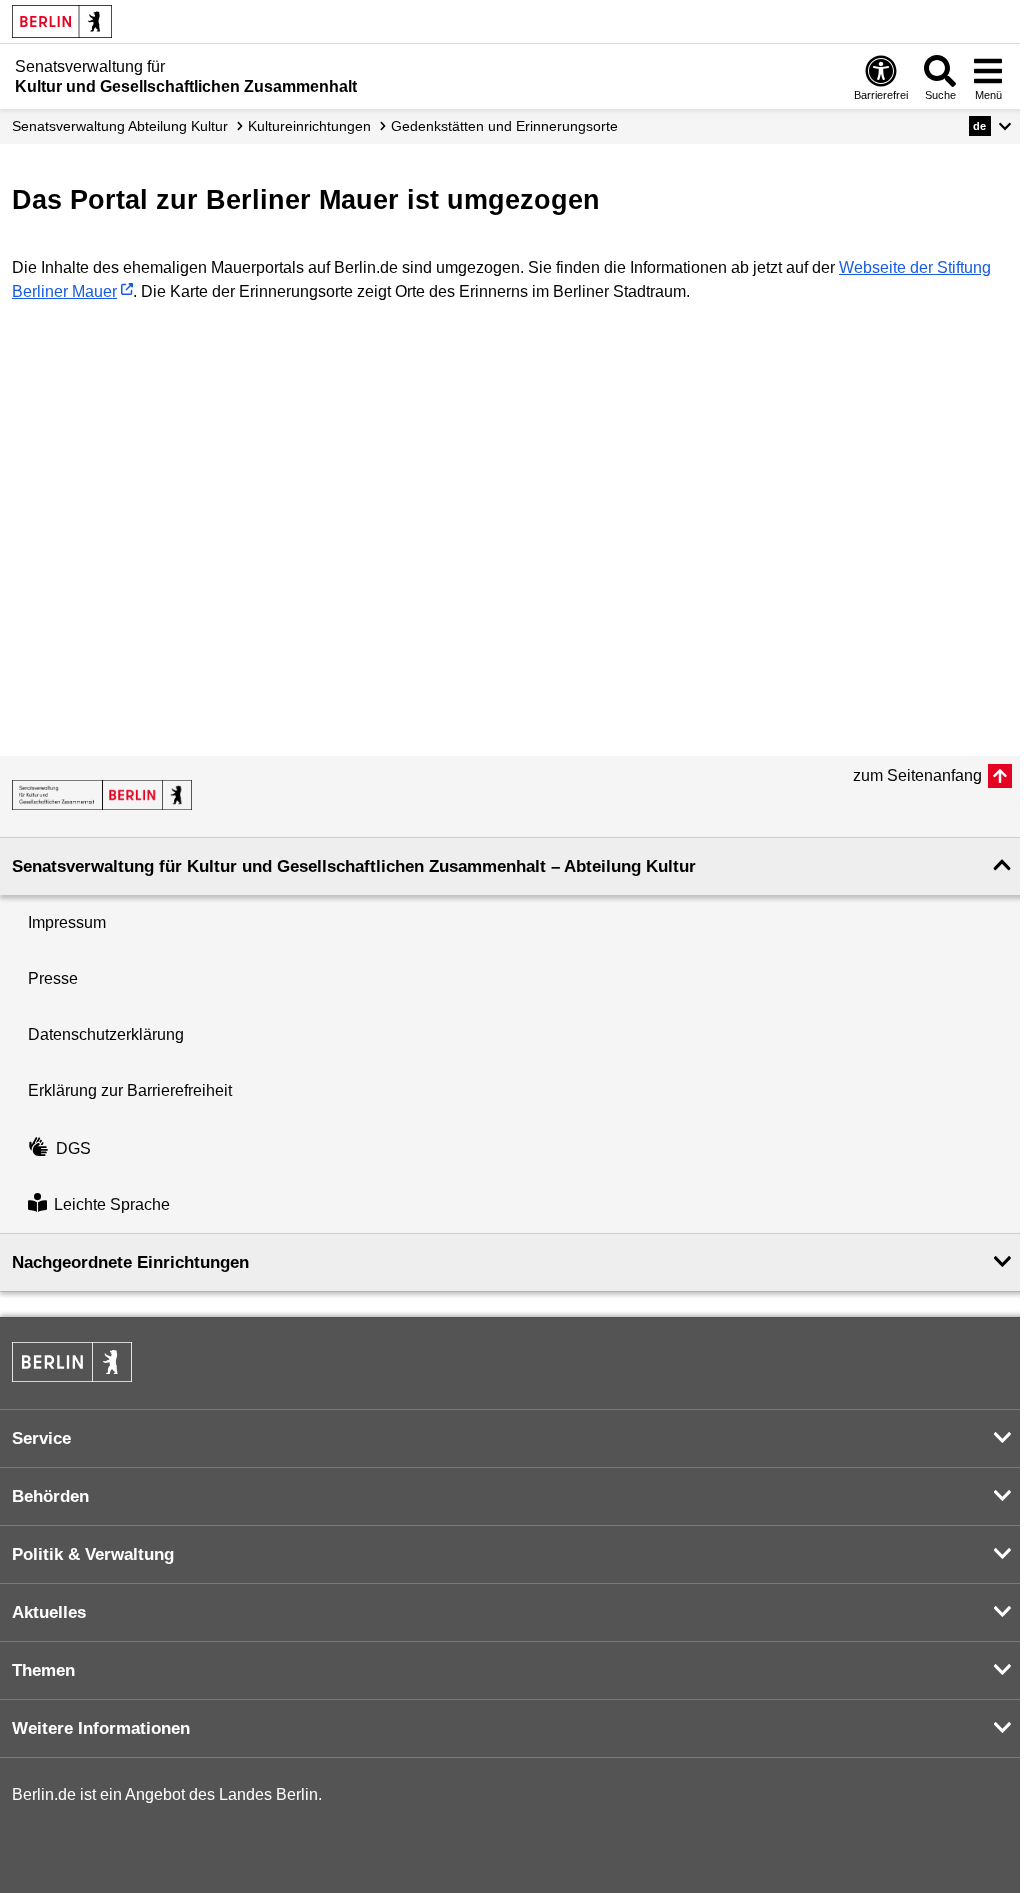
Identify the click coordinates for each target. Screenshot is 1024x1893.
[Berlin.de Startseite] (62, 21)
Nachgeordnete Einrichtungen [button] (130, 1262)
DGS (73, 1148)
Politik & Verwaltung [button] (93, 1554)
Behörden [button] (50, 1496)
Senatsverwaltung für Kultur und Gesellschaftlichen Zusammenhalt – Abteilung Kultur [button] (354, 866)
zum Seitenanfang (917, 775)
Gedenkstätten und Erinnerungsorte (504, 126)
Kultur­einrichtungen (309, 126)
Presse (53, 978)
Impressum (67, 922)
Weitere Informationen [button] (101, 1728)
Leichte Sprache (112, 1204)
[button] (990, 126)
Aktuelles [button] (49, 1612)
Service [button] (41, 1438)
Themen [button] (43, 1670)
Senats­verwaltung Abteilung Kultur (120, 126)
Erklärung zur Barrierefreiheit (130, 1090)
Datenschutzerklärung (106, 1034)
